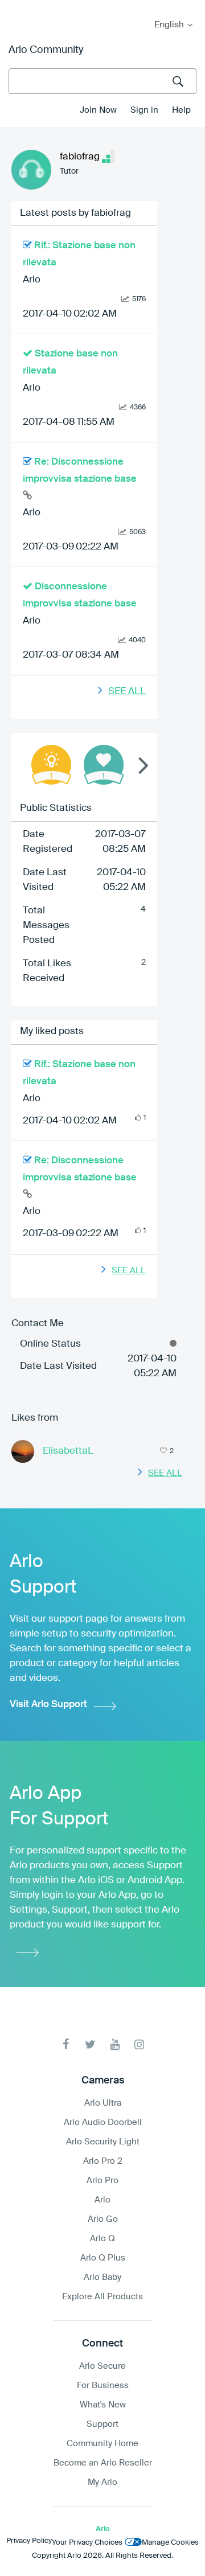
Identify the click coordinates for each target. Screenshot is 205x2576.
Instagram (139, 2044)
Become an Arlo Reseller (103, 2463)
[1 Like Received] (104, 765)
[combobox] (102, 81)
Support (102, 2424)
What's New (103, 2405)
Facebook (66, 2044)
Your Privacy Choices (87, 2543)
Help (181, 110)
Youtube (115, 2044)
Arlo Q (102, 2239)
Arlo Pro (102, 2181)
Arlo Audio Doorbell (103, 2122)
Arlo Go (103, 2219)
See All (127, 692)
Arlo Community (46, 50)
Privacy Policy (29, 2541)
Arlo (32, 280)
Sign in (144, 110)
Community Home (102, 2444)
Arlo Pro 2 (103, 2161)
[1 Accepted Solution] (51, 765)
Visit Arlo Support (48, 1705)
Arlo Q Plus (103, 2258)
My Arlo (17, 7)
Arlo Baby (102, 2277)
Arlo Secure (102, 2366)
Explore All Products (102, 2297)
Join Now (98, 110)
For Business (103, 2386)
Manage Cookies (170, 2543)
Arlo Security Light (103, 2142)
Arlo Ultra (103, 2103)
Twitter (90, 2044)
